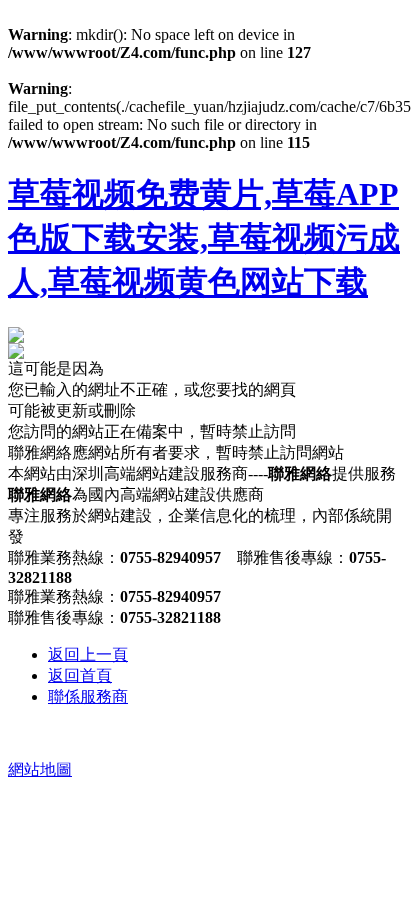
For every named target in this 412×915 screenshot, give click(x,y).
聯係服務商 (88, 696)
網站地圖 (40, 769)
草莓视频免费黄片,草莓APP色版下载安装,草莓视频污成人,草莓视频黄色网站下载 (204, 238)
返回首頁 (80, 675)
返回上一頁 (88, 654)
